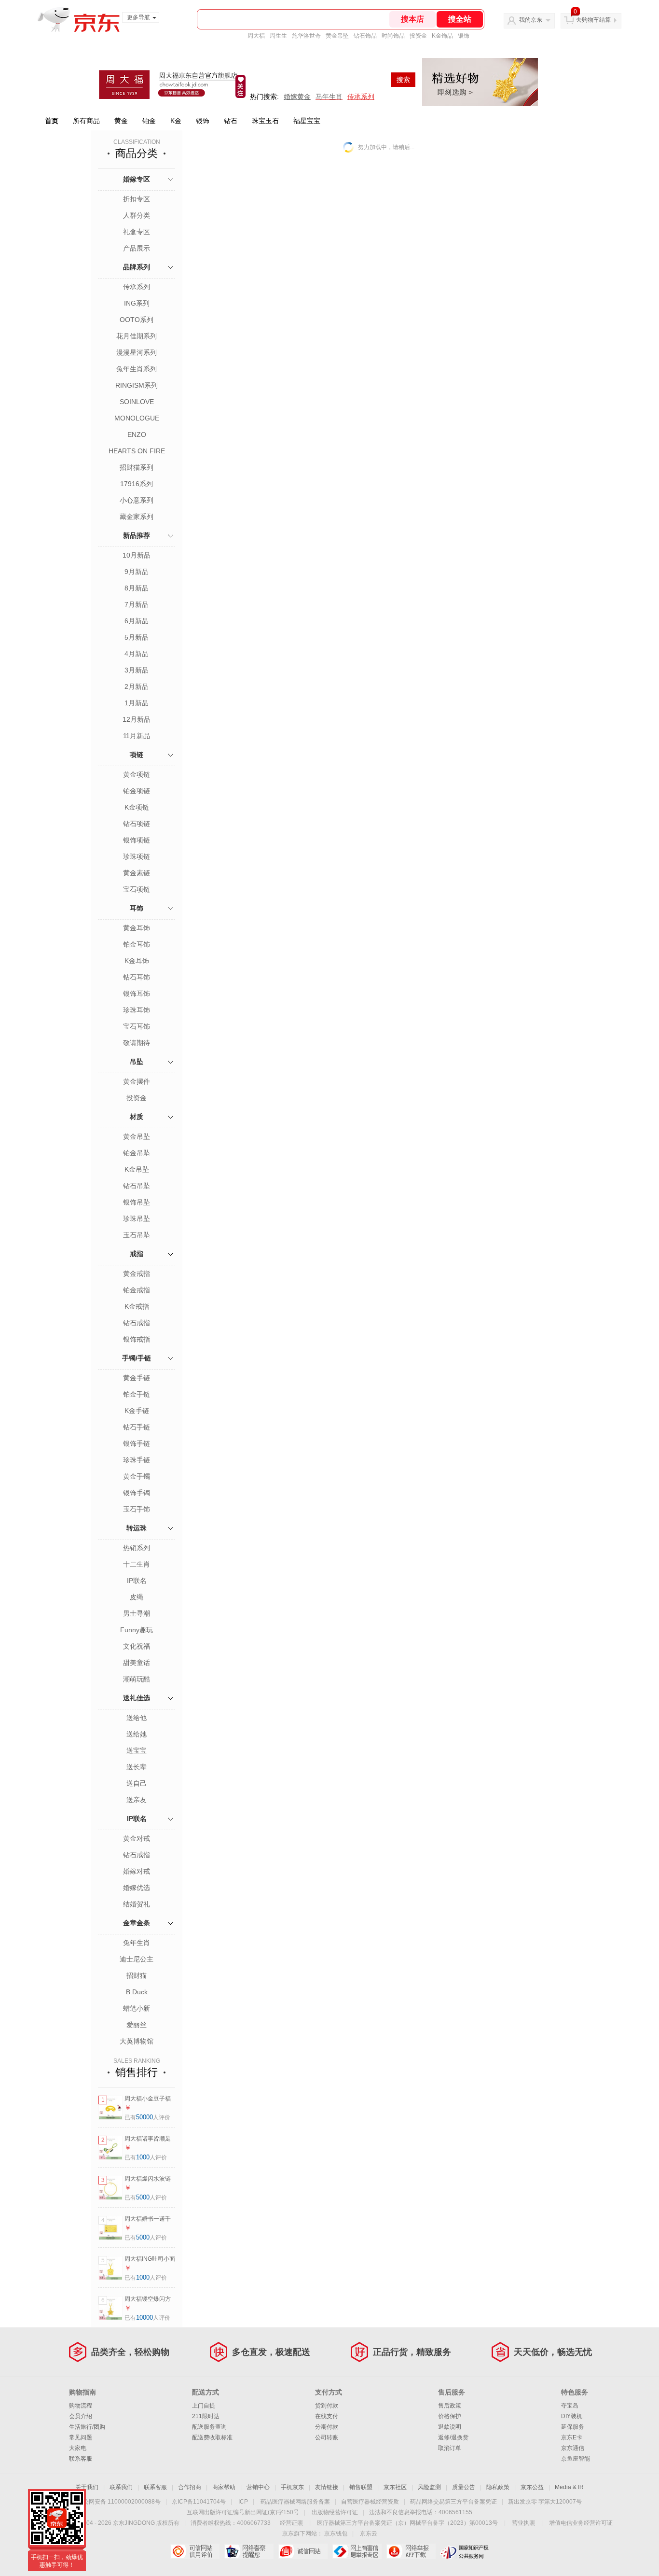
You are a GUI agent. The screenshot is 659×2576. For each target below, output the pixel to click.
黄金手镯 (137, 1476)
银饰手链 (137, 1443)
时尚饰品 (393, 36)
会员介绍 (81, 2416)
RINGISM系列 (137, 385)
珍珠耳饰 (137, 1010)
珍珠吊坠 (137, 1218)
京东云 (369, 2534)
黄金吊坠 (337, 36)
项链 (137, 755)
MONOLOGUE (137, 418)
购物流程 (81, 2406)
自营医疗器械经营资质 (370, 2502)
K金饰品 (442, 36)
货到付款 (327, 2406)
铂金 (149, 121)
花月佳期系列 (137, 336)
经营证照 (291, 2523)
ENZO (137, 434)
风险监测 (429, 2487)
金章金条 (137, 1923)
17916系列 (137, 484)
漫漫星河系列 (137, 352)
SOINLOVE (137, 402)
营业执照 (523, 2523)
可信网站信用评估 (195, 2551)
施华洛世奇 (306, 36)
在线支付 (327, 2416)
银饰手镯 (137, 1493)
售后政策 (450, 2406)
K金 (176, 121)
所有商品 (86, 121)
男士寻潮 (137, 1613)
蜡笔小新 (137, 2008)
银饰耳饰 (137, 994)
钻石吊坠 (137, 1186)
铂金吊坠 (137, 1153)
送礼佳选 (137, 1698)
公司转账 (327, 2437)
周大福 (256, 36)
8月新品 (137, 588)
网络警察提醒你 (249, 2551)
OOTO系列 (137, 320)
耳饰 (137, 908)
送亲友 (137, 1800)
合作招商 (190, 2487)
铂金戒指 (137, 1290)
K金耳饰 (137, 961)
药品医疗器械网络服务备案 (295, 2502)
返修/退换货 (453, 2437)
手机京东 (292, 2487)
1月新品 (137, 703)
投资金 (418, 36)
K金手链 (137, 1411)
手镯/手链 (137, 1358)
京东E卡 (572, 2437)
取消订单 (450, 2448)
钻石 (231, 121)
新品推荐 (137, 535)
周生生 (278, 36)
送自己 (137, 1783)
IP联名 (137, 1581)
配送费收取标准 (212, 2437)
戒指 (137, 1254)
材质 (137, 1117)
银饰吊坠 (137, 1202)
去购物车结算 (593, 20)
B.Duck (137, 1992)
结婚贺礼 (137, 1904)
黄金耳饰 (137, 928)
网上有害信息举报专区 (357, 2551)
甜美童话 (137, 1663)
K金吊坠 (137, 1169)
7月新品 (137, 604)
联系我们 (121, 2487)
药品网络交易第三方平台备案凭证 (453, 2502)
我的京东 (531, 20)
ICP (243, 2502)
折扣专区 (137, 199)
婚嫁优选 (137, 1888)
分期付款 (327, 2427)
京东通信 (573, 2448)
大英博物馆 (137, 2041)
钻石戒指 (137, 1323)
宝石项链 (137, 889)
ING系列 (137, 303)
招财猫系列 (137, 467)
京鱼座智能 (576, 2459)
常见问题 (81, 2437)
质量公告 (464, 2487)
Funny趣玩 (137, 1630)
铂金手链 (137, 1394)
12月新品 (137, 719)
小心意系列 (137, 500)
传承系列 (137, 287)
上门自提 (204, 2406)
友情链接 (327, 2487)
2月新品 (137, 686)
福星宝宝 (307, 121)
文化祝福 (137, 1646)
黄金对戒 (137, 1838)
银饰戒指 (137, 1339)
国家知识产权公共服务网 (465, 2551)
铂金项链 (137, 791)
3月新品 (137, 670)
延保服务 (573, 2427)
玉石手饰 (137, 1509)
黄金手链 (137, 1378)
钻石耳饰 (137, 977)
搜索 (403, 80)
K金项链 (137, 807)
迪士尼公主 (137, 1959)
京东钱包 (336, 2534)
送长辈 (137, 1767)
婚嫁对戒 (137, 1871)
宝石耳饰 (137, 1026)
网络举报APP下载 (411, 2551)
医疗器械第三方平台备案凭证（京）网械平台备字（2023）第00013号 (407, 2523)
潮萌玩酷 (137, 1679)
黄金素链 (137, 873)
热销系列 (137, 1548)
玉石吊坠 (137, 1235)
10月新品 (137, 555)
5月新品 (137, 637)
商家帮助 (224, 2487)
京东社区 (395, 2487)
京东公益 (532, 2487)
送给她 (137, 1734)
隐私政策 (498, 2487)
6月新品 (137, 621)
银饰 (464, 36)
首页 (52, 121)
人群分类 (137, 215)
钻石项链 (137, 824)
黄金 (121, 121)
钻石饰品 (365, 36)
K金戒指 (137, 1306)
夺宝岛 (570, 2406)
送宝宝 (137, 1750)
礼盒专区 (137, 232)
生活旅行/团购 (87, 2427)
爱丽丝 (137, 2025)
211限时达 (206, 2416)
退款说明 (450, 2427)
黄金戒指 (137, 1274)
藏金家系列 (137, 517)
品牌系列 (137, 267)
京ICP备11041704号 (199, 2502)
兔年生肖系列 (137, 369)
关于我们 (87, 2487)
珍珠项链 (137, 856)
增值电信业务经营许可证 (581, 2523)
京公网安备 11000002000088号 (119, 2502)
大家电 (78, 2448)
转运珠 (137, 1528)
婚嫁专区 (137, 179)
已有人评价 (147, 2117)
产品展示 (137, 248)
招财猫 (137, 1975)
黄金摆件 (137, 1081)
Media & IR (569, 2487)
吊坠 (137, 1062)
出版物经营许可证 (335, 2512)
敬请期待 (137, 1043)
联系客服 (81, 2459)
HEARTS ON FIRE (137, 451)
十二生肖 (137, 1564)
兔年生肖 (137, 1943)
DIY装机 (572, 2416)
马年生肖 (329, 97)
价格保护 (450, 2416)
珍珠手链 (137, 1460)
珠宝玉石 (265, 121)
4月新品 (137, 654)
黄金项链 (137, 774)
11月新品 (137, 736)
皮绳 (137, 1597)
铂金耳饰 (137, 944)
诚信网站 (303, 2551)
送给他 (137, 1718)
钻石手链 (137, 1427)
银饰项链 (137, 840)
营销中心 (258, 2487)
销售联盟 (361, 2487)
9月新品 (137, 572)
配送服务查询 (209, 2427)
